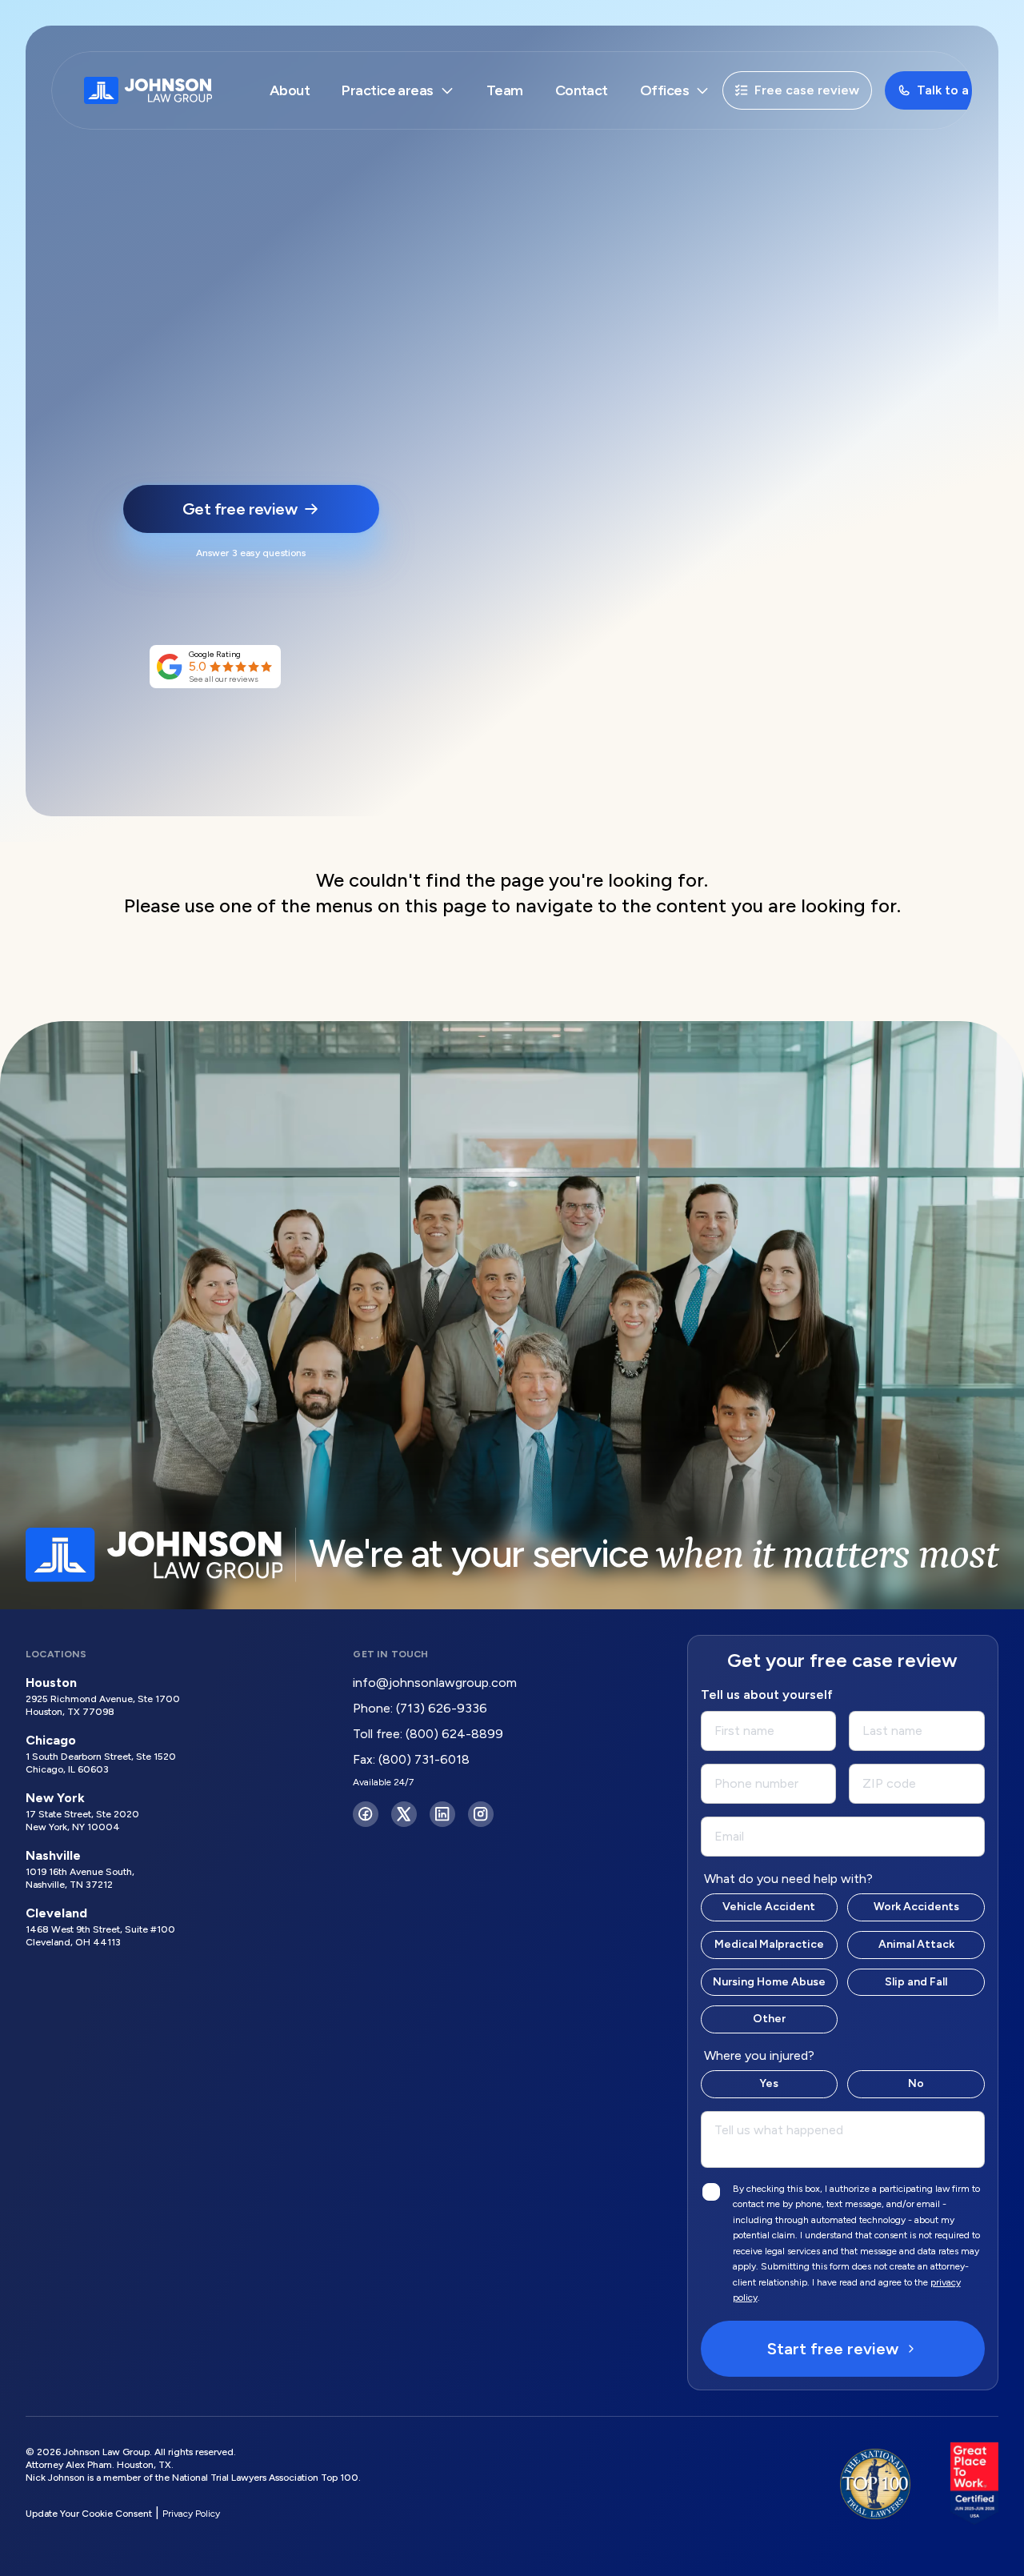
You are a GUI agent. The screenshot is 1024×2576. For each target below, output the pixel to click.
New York (55, 1798)
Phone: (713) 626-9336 (420, 1708)
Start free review (833, 2349)
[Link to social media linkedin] (442, 1814)
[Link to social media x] (404, 1814)
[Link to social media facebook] (366, 1814)
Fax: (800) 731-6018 (411, 1759)
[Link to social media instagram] (481, 1814)
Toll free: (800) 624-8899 (428, 1734)
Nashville (53, 1855)
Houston (51, 1683)
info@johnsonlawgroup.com (435, 1683)
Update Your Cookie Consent (89, 2514)
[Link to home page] (148, 90)
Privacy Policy (191, 2514)
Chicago (51, 1740)
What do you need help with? (788, 1879)
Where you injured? (759, 2055)
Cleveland (56, 1913)
